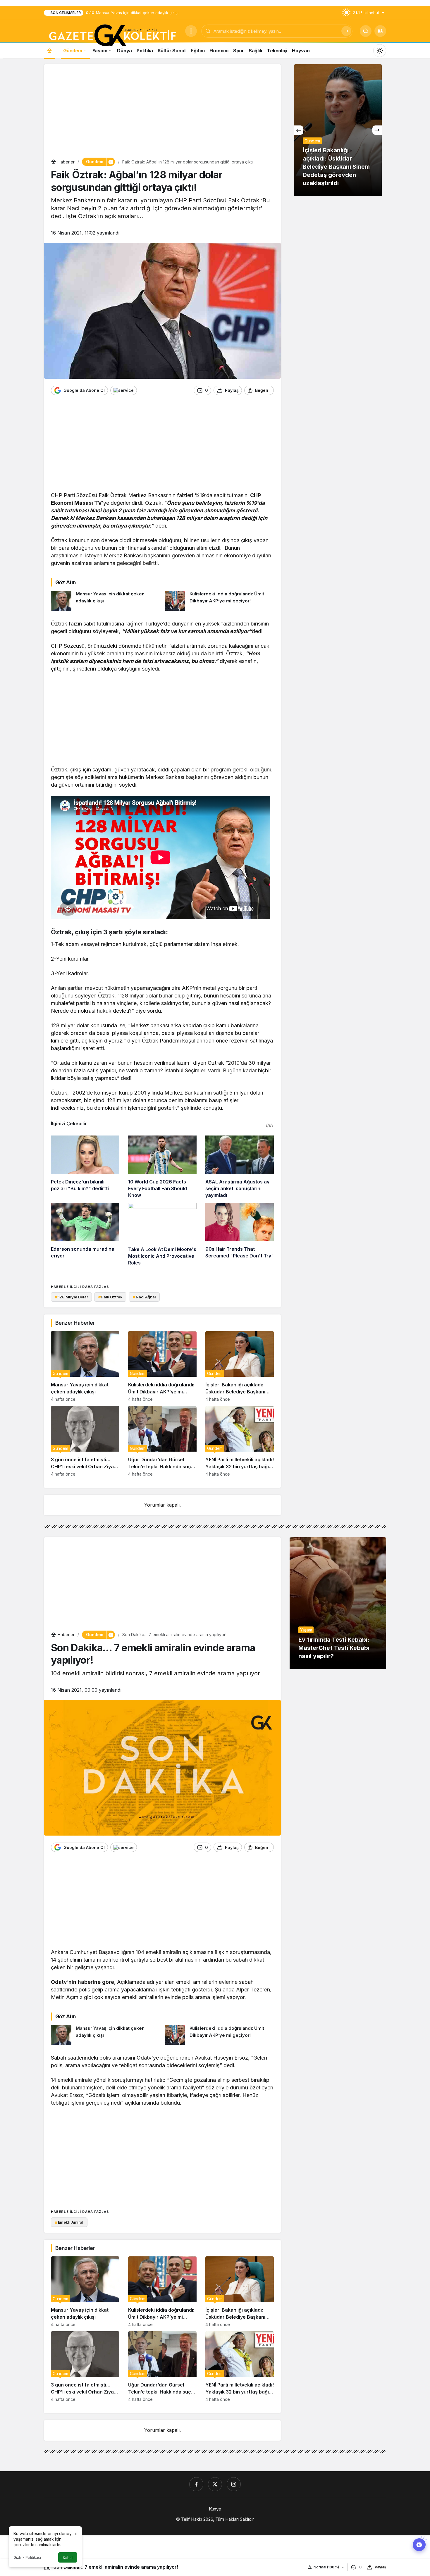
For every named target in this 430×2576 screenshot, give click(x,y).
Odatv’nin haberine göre (82, 1982)
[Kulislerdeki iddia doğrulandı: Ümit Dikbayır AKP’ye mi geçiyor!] (219, 601)
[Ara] (346, 31)
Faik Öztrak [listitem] (110, 1297)
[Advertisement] (162, 112)
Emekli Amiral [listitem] (69, 2222)
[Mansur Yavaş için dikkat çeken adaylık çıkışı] (106, 601)
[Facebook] (196, 2484)
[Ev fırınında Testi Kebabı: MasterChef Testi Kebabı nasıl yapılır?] (338, 1603)
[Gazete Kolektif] (112, 36)
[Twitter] (215, 2484)
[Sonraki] (377, 130)
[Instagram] (234, 2484)
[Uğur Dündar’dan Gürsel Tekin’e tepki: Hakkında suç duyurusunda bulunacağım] (162, 1441)
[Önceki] (299, 130)
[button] (380, 31)
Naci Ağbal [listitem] (144, 1297)
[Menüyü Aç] (191, 31)
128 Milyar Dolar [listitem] (72, 1297)
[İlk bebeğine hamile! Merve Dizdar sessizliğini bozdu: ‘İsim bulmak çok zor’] (338, 130)
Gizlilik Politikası (27, 2557)
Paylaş (380, 2567)
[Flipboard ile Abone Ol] (124, 390)
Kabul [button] (68, 2558)
